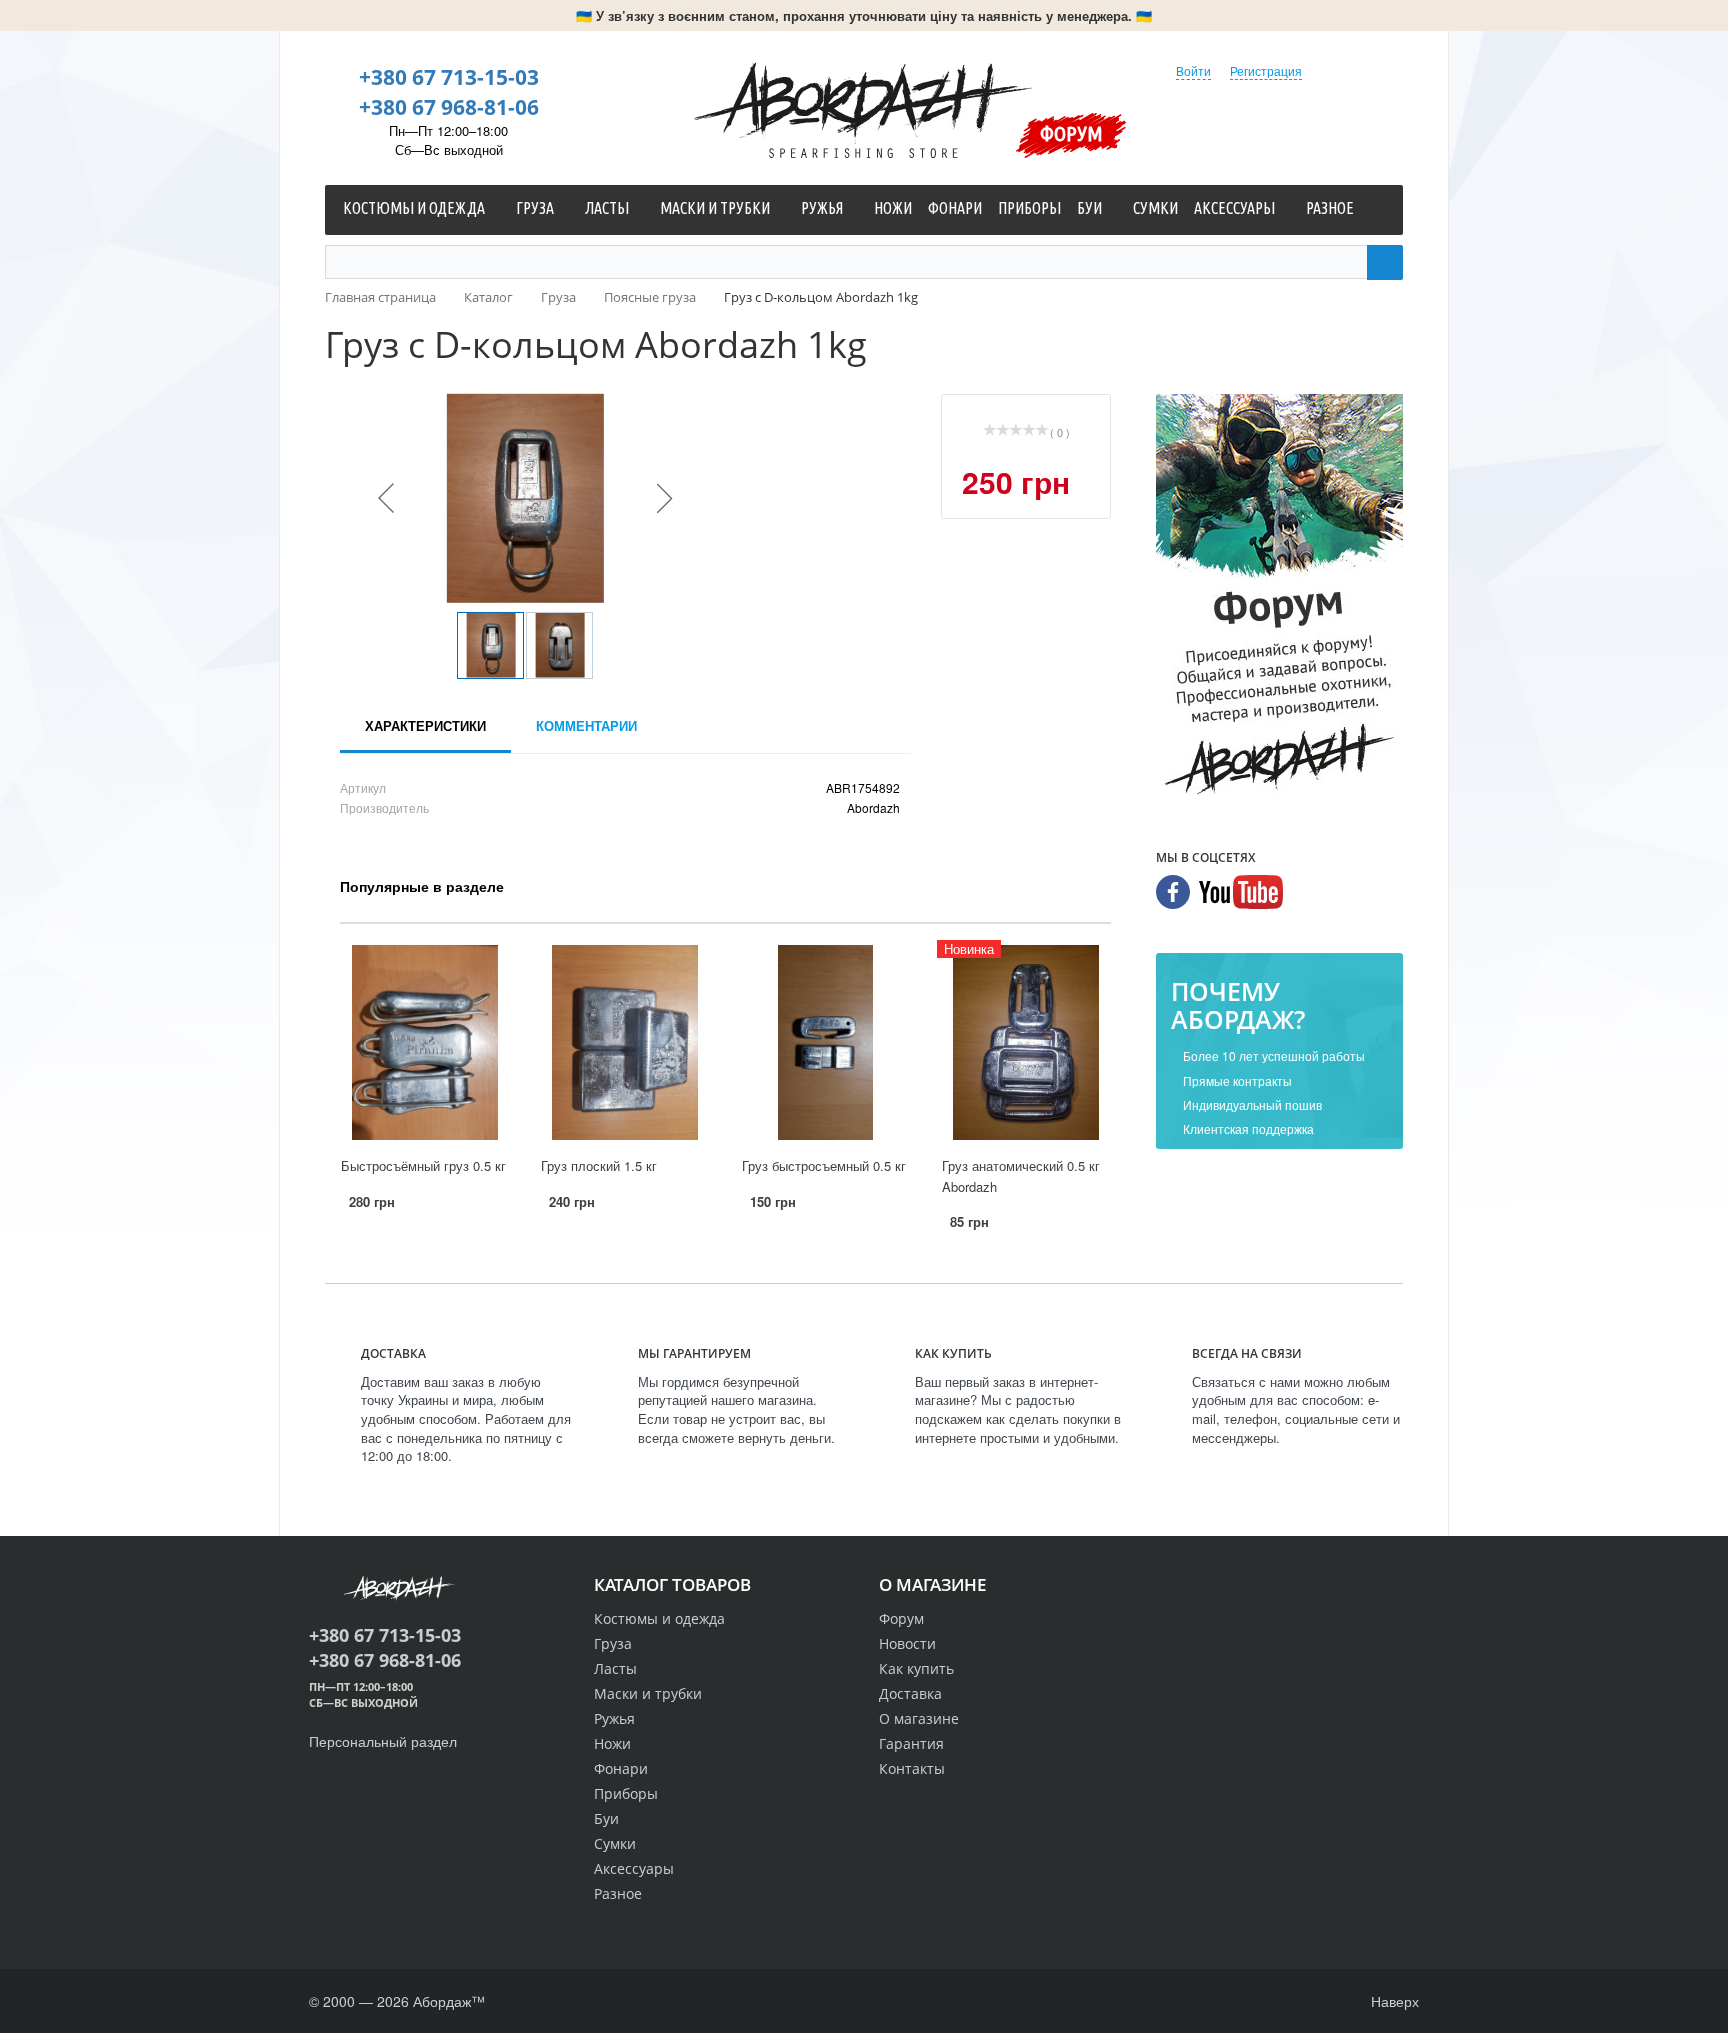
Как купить (916, 1668)
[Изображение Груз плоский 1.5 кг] (625, 1042)
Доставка (910, 1693)
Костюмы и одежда (659, 1618)
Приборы (626, 1793)
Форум (1071, 133)
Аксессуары (634, 1868)
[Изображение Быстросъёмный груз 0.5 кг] (425, 1042)
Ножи (612, 1743)
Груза (613, 1643)
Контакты (912, 1768)
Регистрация (1266, 70)
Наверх (1393, 2001)
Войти (1193, 70)
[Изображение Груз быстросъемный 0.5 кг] (826, 1042)
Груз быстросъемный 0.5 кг (824, 1165)
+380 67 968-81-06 (449, 107)
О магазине (919, 1718)
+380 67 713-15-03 (449, 77)
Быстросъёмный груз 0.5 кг (423, 1165)
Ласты (615, 1668)
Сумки (615, 1843)
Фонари (621, 1768)
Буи (606, 1818)
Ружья (614, 1718)
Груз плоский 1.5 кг (599, 1165)
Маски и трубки (648, 1693)
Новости (907, 1643)
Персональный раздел (383, 1741)
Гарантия (911, 1743)
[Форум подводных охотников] (1279, 599)
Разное (618, 1893)
